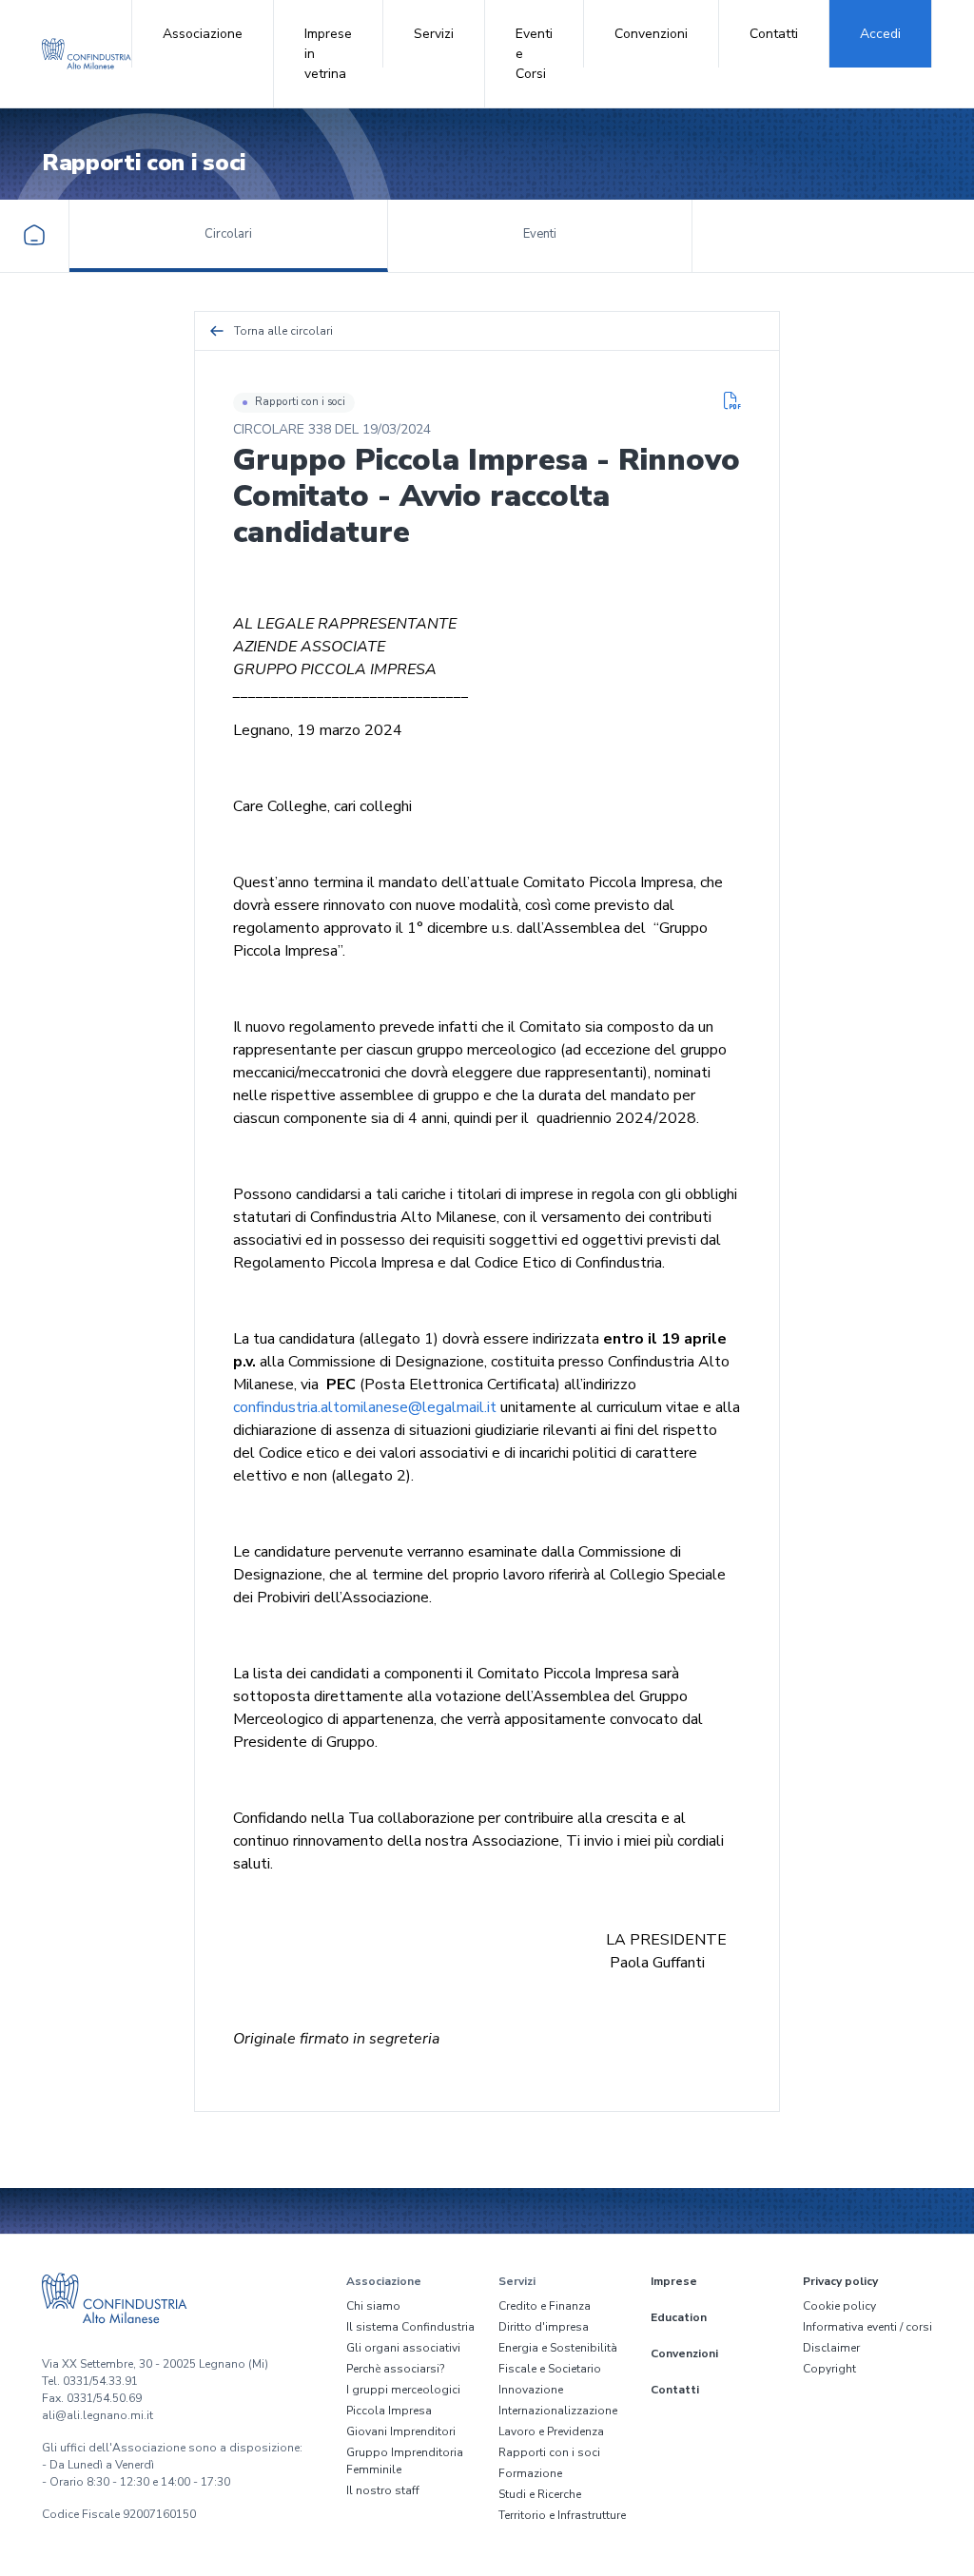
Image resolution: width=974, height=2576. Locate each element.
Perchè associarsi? (395, 2369)
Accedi (880, 34)
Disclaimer (831, 2348)
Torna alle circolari (283, 331)
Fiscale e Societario (550, 2369)
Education (679, 2317)
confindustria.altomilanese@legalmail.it (365, 1407)
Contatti (774, 34)
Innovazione (531, 2390)
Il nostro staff (383, 2490)
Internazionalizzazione (558, 2411)
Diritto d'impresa (544, 2327)
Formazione (530, 2473)
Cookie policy (839, 2306)
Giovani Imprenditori (401, 2431)
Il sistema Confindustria (410, 2327)
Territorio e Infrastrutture (562, 2515)
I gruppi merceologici (403, 2390)
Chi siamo (373, 2306)
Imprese (674, 2281)
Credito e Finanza (545, 2306)
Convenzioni (651, 34)
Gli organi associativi (403, 2348)
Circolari (228, 234)
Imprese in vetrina (328, 54)
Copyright (829, 2369)
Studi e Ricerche (540, 2494)
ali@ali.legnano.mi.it (97, 2415)
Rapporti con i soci (300, 402)
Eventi (540, 234)
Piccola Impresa (389, 2411)
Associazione (203, 34)
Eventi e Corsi (534, 54)
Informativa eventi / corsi (867, 2327)
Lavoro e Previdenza (551, 2431)
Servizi (434, 34)
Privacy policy (840, 2281)
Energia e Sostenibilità (558, 2348)
